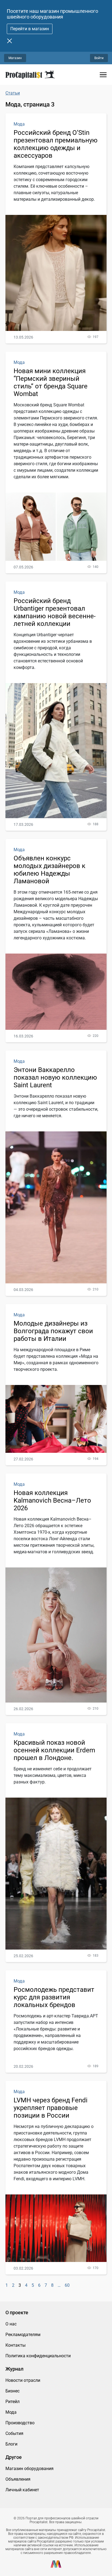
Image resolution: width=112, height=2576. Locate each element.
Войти (99, 58)
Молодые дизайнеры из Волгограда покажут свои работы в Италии (53, 1331)
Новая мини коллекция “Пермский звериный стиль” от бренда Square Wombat (51, 382)
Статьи (13, 93)
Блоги (11, 2444)
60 (67, 2285)
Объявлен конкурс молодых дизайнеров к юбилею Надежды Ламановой (49, 870)
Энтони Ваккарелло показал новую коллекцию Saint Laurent (55, 1077)
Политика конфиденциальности (38, 2356)
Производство (20, 2423)
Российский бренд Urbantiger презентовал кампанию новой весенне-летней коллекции (55, 612)
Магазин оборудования (29, 2469)
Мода (19, 124)
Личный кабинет (22, 2490)
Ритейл (13, 2402)
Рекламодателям (23, 2335)
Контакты (15, 2345)
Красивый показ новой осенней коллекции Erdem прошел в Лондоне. (54, 1750)
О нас (11, 2324)
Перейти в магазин (30, 29)
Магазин (15, 58)
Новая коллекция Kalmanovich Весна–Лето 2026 (52, 1500)
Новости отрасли (23, 2380)
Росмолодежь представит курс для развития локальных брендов (54, 1997)
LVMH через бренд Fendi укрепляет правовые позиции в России (51, 2108)
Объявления (18, 2479)
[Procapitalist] (30, 75)
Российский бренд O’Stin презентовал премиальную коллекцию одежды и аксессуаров (56, 144)
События (14, 2433)
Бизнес (13, 2391)
